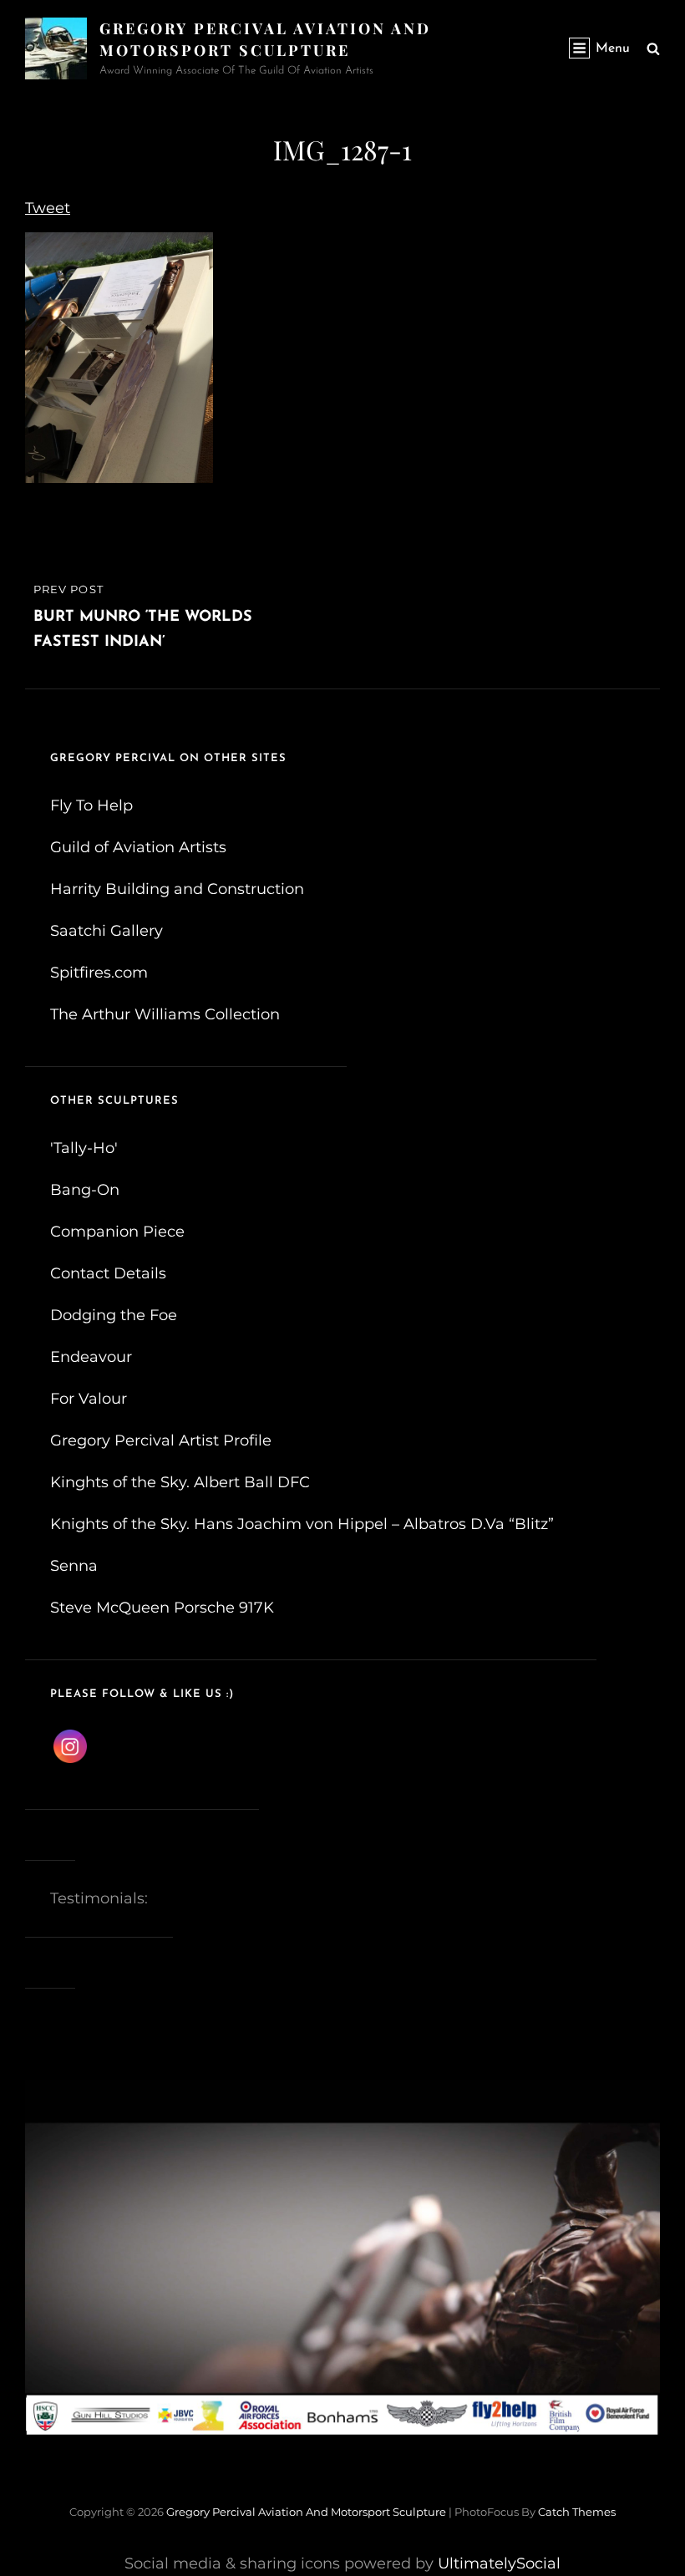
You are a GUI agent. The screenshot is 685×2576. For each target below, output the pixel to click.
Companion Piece (117, 1232)
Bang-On (85, 1190)
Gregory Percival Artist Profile (161, 1440)
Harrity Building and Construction (177, 889)
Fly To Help (91, 805)
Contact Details (108, 1273)
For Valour (89, 1399)
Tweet (48, 208)
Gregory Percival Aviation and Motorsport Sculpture (306, 2512)
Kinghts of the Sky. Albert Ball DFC (180, 1482)
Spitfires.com (99, 973)
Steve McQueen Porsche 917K (162, 1608)
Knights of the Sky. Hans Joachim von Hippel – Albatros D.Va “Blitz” (302, 1524)
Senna (74, 1566)
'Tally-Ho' (84, 1148)
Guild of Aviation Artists (138, 847)
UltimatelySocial (499, 2563)
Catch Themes (577, 2512)
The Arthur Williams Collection (165, 1014)
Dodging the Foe (114, 1315)
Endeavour (91, 1357)
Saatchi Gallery (107, 931)
